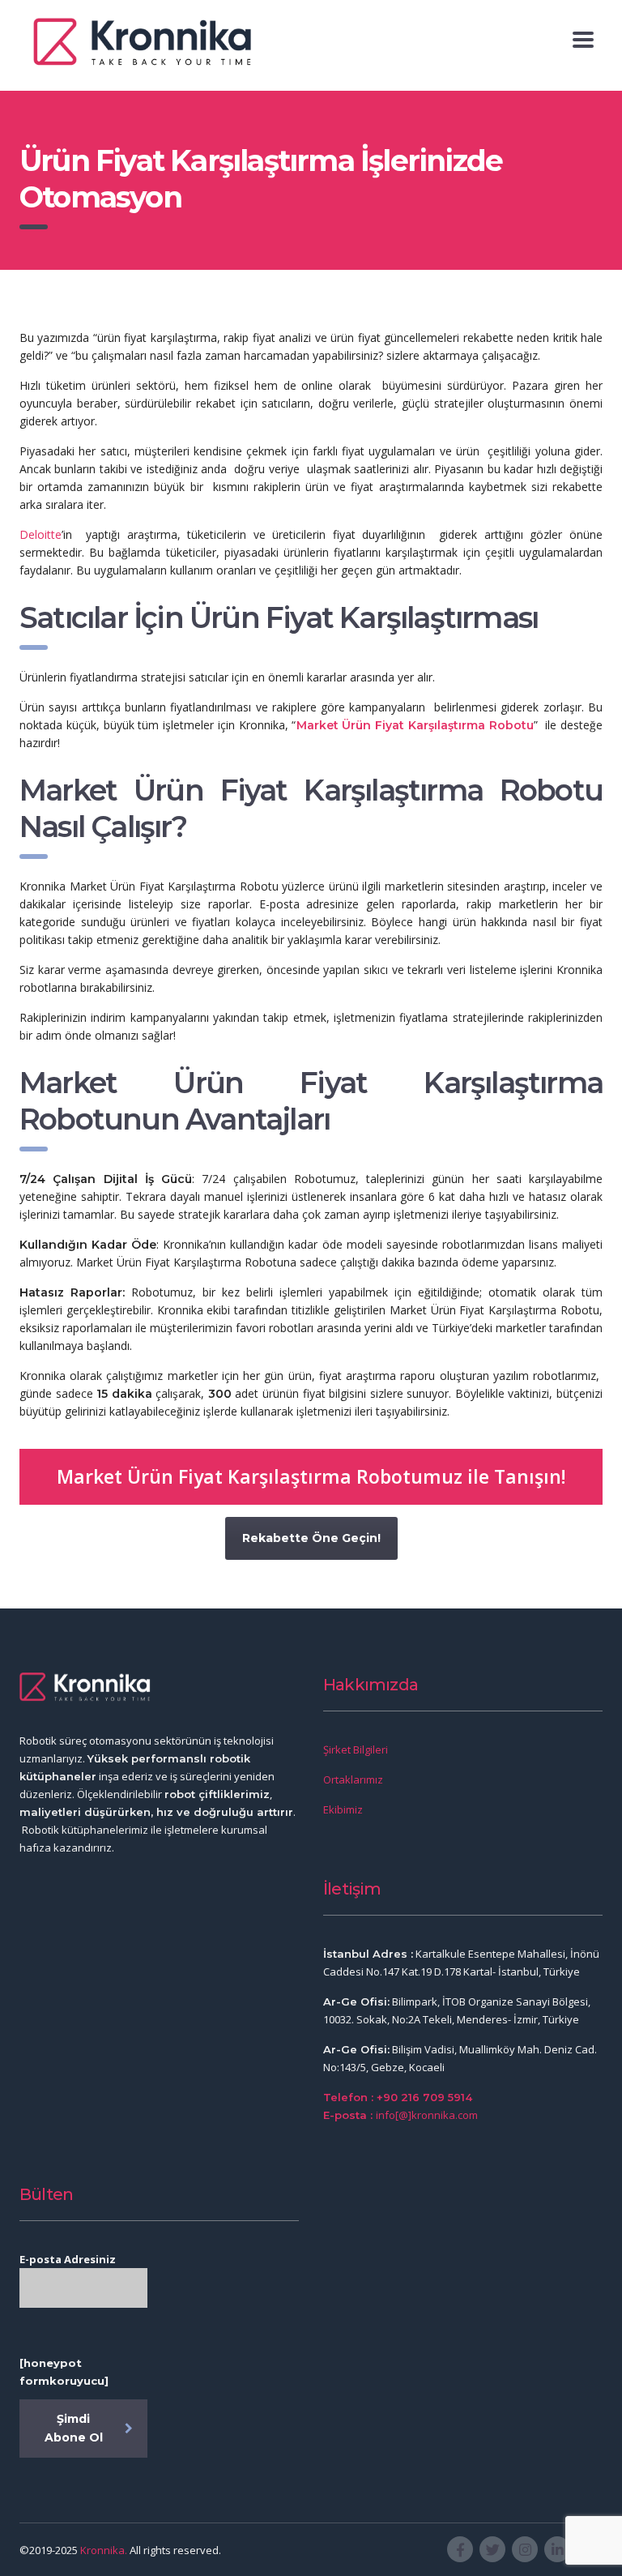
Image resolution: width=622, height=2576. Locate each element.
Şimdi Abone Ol (74, 2428)
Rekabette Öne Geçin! (311, 1538)
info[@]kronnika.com (427, 2115)
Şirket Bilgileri (356, 1749)
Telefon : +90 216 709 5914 (398, 2097)
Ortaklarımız (353, 1779)
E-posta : (349, 2115)
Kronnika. (104, 2550)
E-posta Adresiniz (68, 2259)
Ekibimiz (343, 1809)
